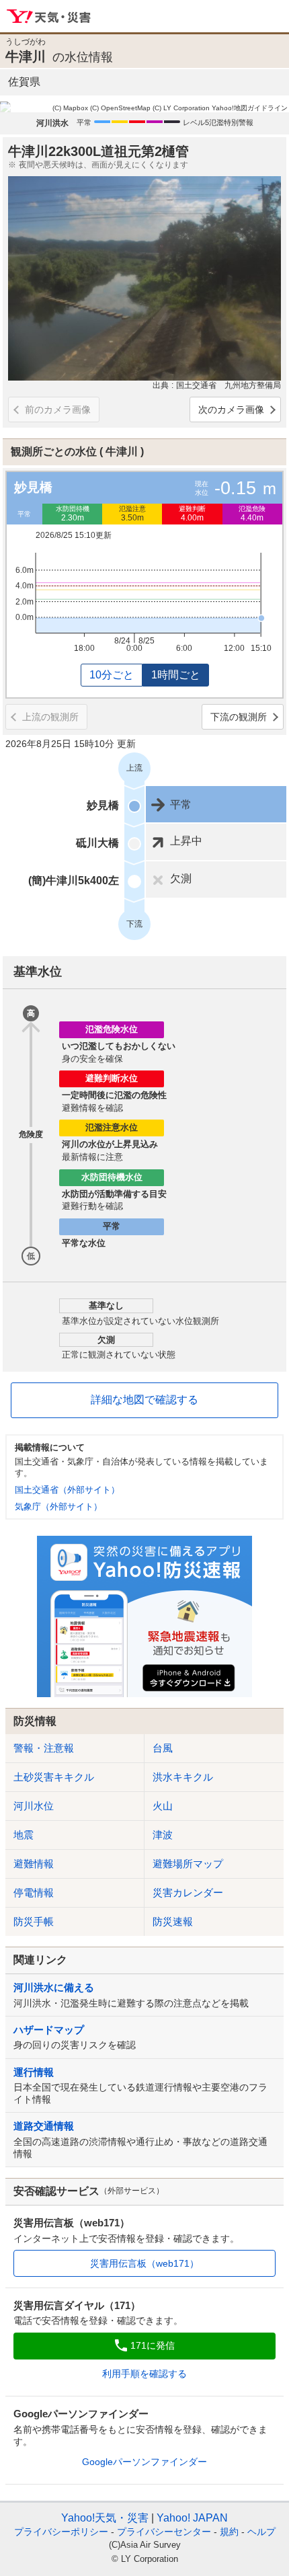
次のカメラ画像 (231, 409)
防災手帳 (34, 1921)
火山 (163, 1806)
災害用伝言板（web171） (144, 2263)
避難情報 (34, 1864)
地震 (24, 1835)
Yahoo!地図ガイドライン (250, 108)
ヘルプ (261, 2532)
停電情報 (34, 1892)
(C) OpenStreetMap (120, 108)
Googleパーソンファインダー (144, 2462)
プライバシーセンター (164, 2532)
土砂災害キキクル (54, 1777)
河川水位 (34, 1806)
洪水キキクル (183, 1777)
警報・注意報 (44, 1748)
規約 (229, 2532)
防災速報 (173, 1921)
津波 (163, 1835)
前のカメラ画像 (58, 409)
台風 (163, 1748)
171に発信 (153, 2345)
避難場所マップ (188, 1864)
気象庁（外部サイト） (58, 1507)
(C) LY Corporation (181, 108)
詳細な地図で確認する (144, 1400)
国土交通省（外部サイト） (67, 1490)
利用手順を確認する (144, 2374)
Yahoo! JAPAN (192, 2518)
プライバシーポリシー (61, 2532)
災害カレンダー (188, 1892)
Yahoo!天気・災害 (49, 17)
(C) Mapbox (70, 108)
